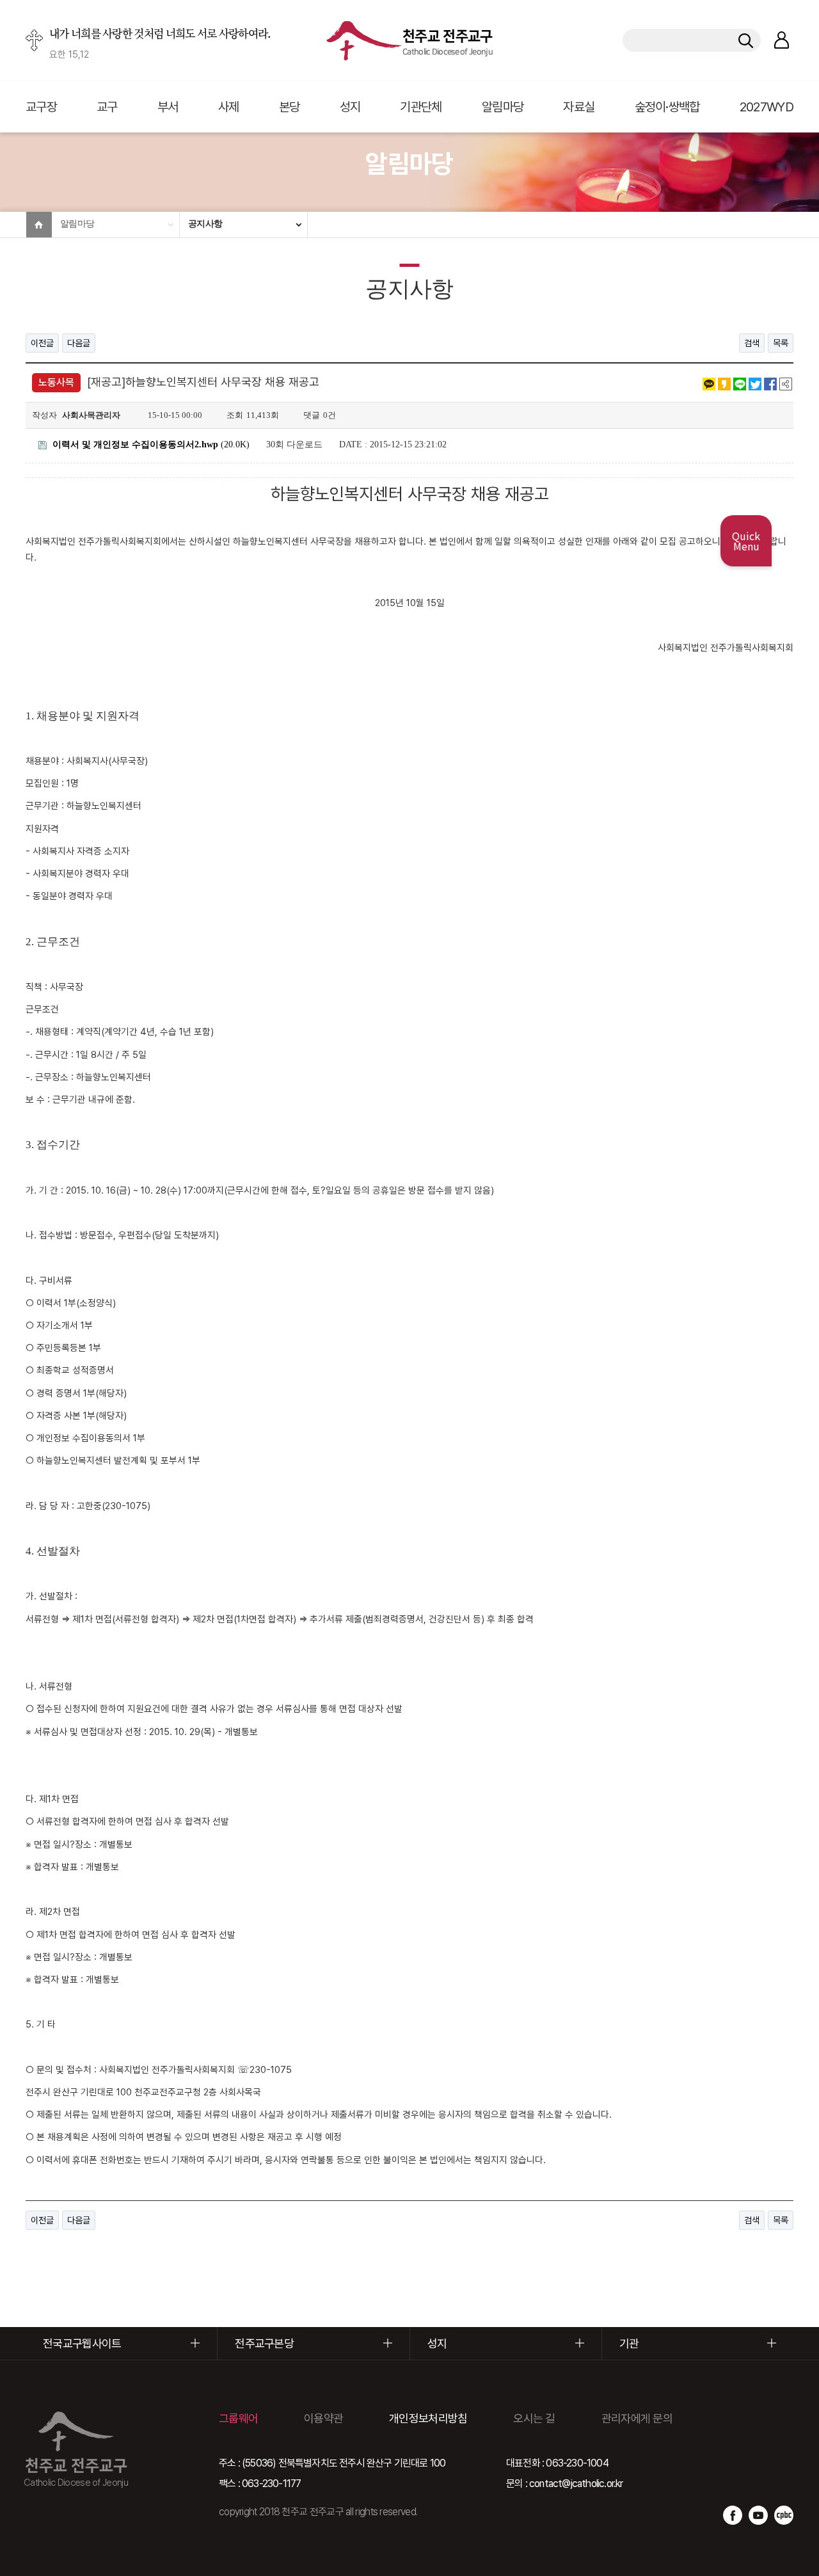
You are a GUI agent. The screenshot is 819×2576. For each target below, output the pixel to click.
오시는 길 (534, 2418)
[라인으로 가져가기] (740, 383)
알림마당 (503, 107)
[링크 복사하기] (786, 383)
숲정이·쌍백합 (667, 107)
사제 (229, 107)
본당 (290, 107)
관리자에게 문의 (637, 2418)
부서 (168, 107)
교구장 (41, 107)
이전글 (42, 343)
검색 (752, 343)
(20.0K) (151, 444)
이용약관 (323, 2418)
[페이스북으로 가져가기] (770, 383)
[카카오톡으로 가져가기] (709, 383)
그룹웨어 (238, 2418)
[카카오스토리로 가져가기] (724, 383)
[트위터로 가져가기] (755, 383)
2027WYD (767, 107)
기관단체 (421, 107)
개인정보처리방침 (428, 2418)
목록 (781, 343)
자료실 (579, 107)
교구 (107, 107)
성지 (350, 107)
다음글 (79, 343)
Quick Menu (746, 541)
